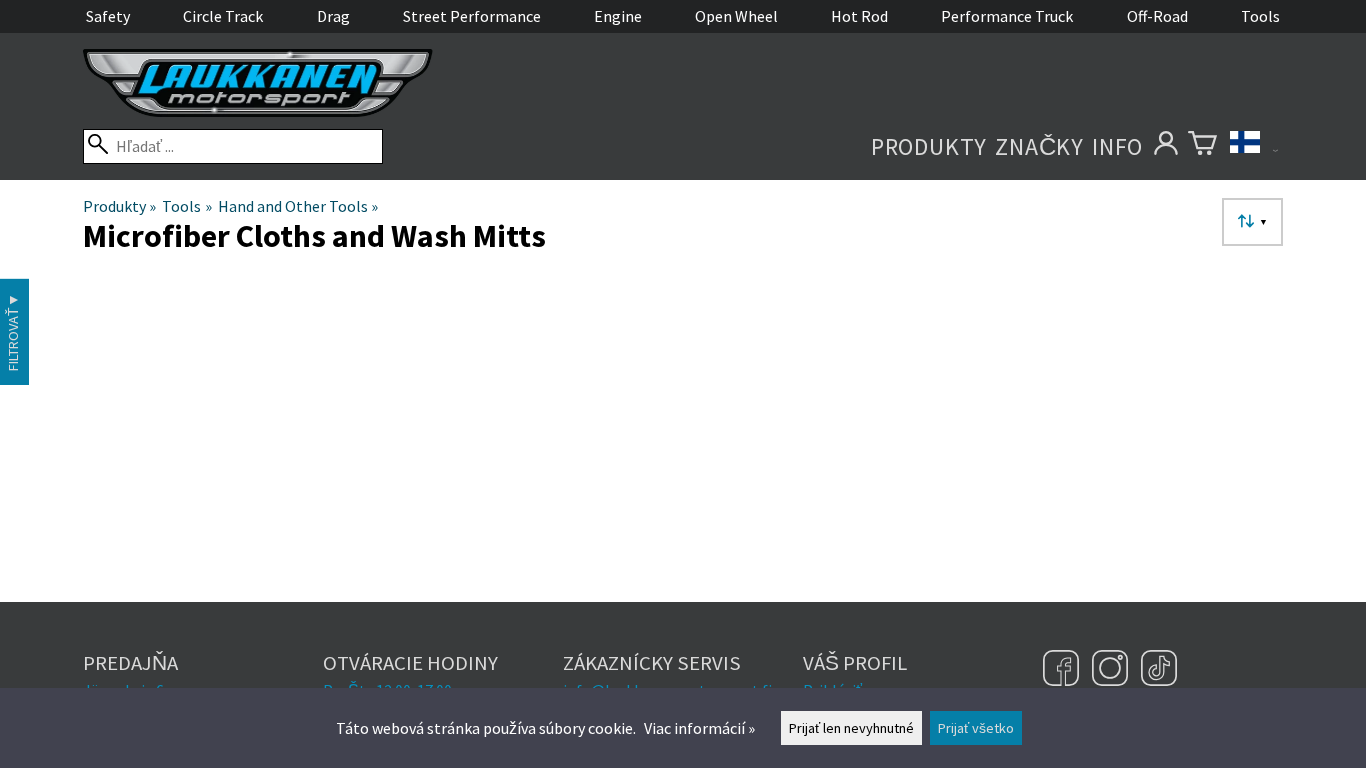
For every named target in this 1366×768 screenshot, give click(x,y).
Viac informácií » (699, 728)
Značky (1039, 146)
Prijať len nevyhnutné (851, 728)
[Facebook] (1063, 670)
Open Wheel (736, 16)
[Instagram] (1112, 670)
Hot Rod (859, 16)
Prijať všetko (976, 728)
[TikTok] (1159, 670)
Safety (108, 16)
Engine (618, 16)
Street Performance (472, 16)
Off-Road (1157, 16)
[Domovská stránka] (258, 111)
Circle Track (223, 16)
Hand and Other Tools (298, 206)
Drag (333, 16)
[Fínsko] (1254, 146)
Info (1117, 146)
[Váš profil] (1165, 146)
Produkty (929, 146)
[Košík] (1202, 146)
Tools (1260, 16)
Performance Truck (1007, 16)
